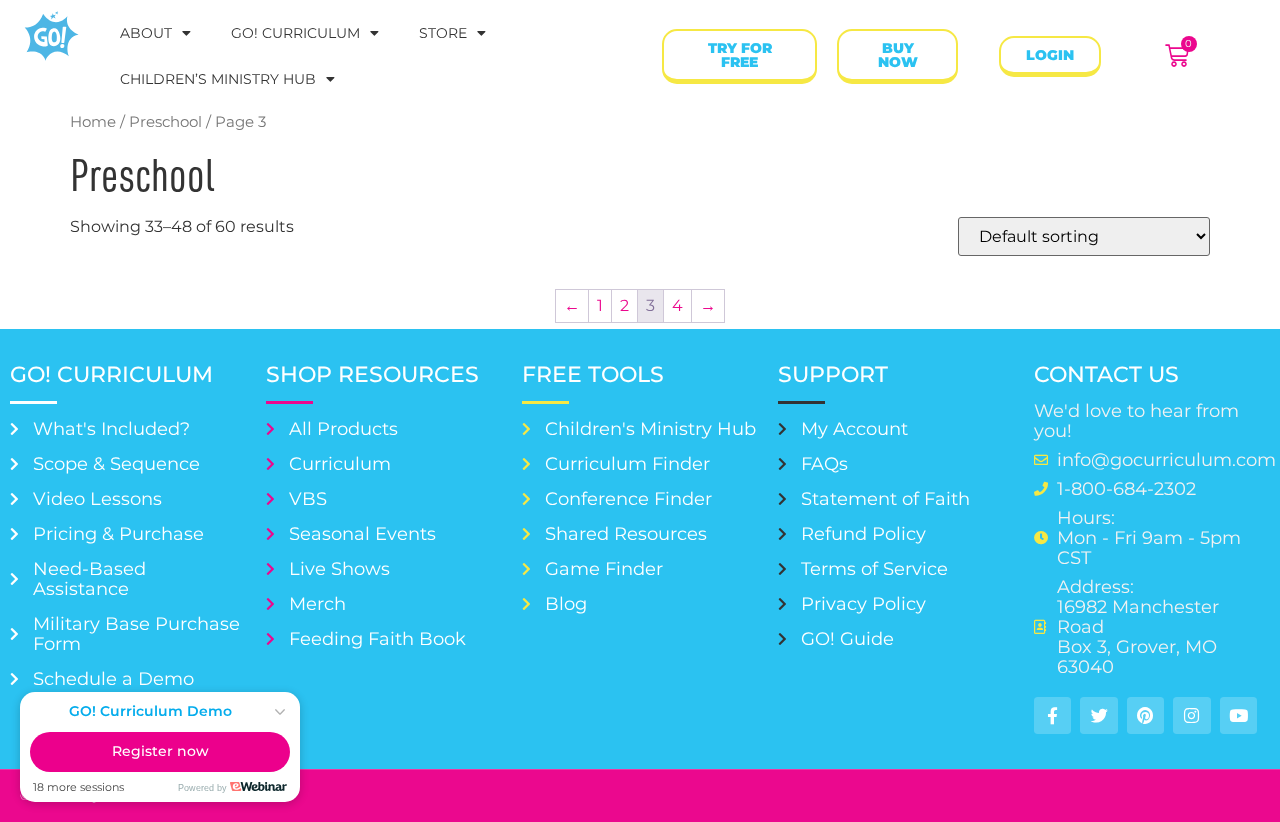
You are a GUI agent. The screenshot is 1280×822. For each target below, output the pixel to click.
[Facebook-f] (1052, 715)
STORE (443, 33)
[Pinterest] (1145, 715)
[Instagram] (1191, 715)
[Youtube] (1238, 715)
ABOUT (146, 33)
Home (93, 122)
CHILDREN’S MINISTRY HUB (218, 79)
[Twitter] (1098, 715)
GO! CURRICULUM (295, 33)
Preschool (165, 122)
